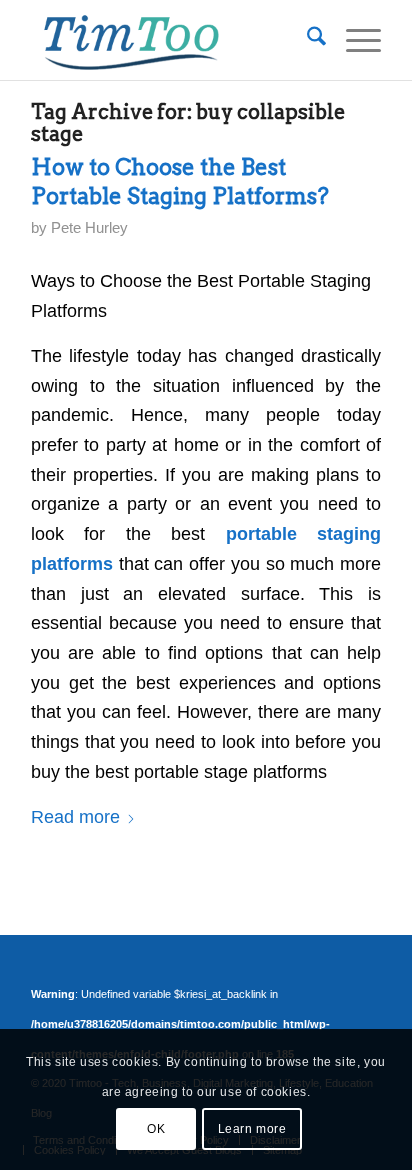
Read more (75, 817)
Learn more (252, 1129)
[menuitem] (306, 40)
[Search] (306, 40)
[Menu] (353, 40)
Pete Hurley (89, 228)
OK (156, 1129)
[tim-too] (171, 40)
